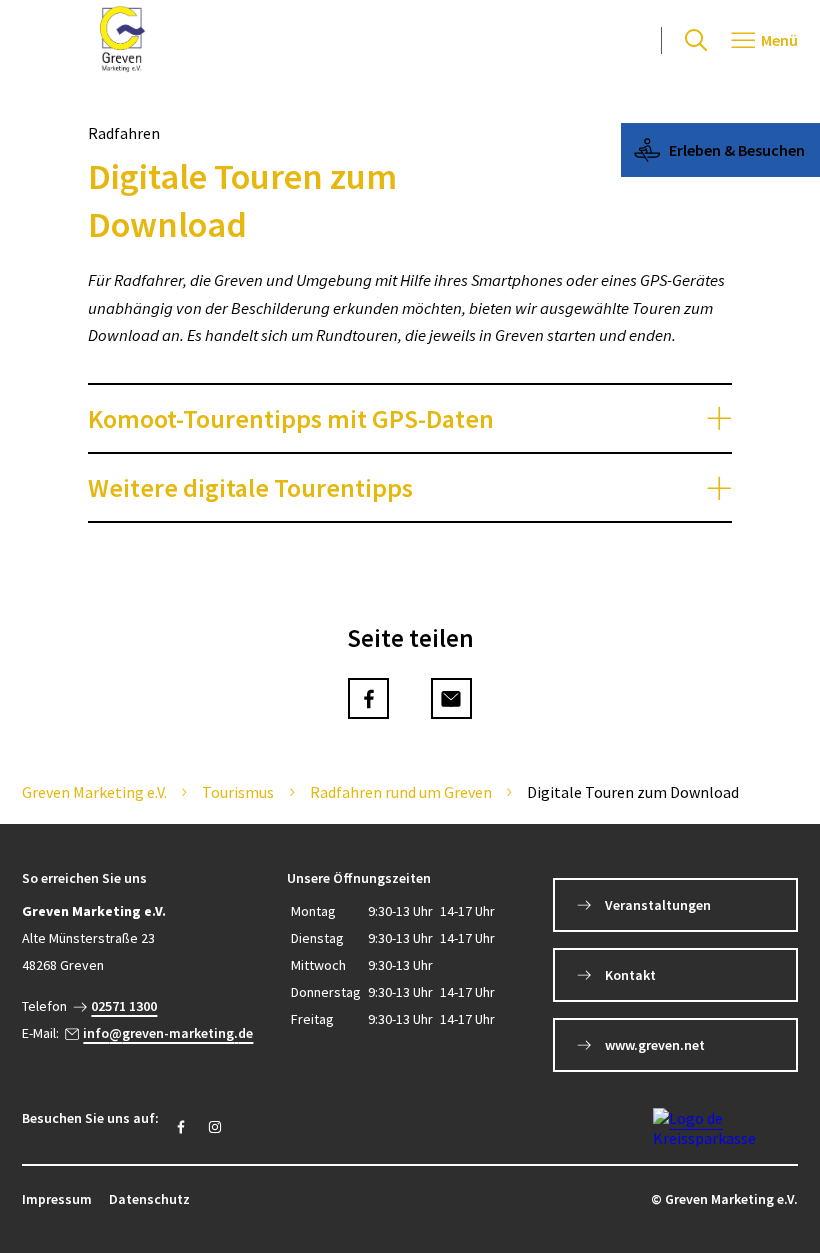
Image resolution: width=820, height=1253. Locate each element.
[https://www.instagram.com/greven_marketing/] (215, 1127)
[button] (409, 418)
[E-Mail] (451, 698)
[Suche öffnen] (696, 40)
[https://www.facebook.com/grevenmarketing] (181, 1127)
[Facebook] (368, 698)
